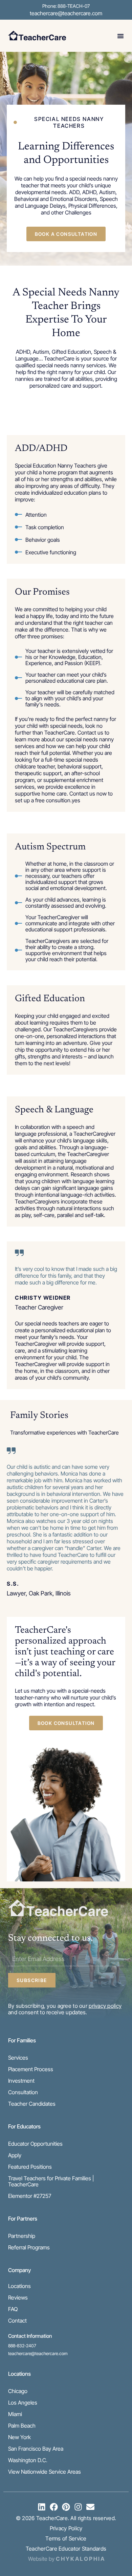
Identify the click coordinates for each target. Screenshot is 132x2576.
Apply (15, 2155)
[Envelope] (90, 2507)
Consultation (23, 2092)
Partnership (22, 2236)
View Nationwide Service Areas (45, 2472)
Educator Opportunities (35, 2144)
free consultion (53, 800)
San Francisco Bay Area (36, 2449)
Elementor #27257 (30, 2196)
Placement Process (31, 2069)
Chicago (18, 2391)
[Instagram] (78, 2507)
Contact (17, 2321)
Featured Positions (30, 2167)
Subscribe (32, 1980)
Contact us (82, 794)
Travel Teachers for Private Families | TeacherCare (51, 2181)
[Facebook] (54, 2507)
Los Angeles (23, 2403)
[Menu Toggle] (120, 36)
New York (19, 2437)
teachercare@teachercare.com (66, 13)
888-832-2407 (22, 2346)
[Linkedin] (42, 2507)
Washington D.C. (28, 2460)
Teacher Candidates (32, 2104)
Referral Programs (29, 2247)
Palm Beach (22, 2426)
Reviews (18, 2297)
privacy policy (105, 2006)
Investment (21, 2081)
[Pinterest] (66, 2507)
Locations (19, 2286)
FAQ (13, 2309)
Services (18, 2058)
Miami (15, 2414)
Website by (66, 2559)
